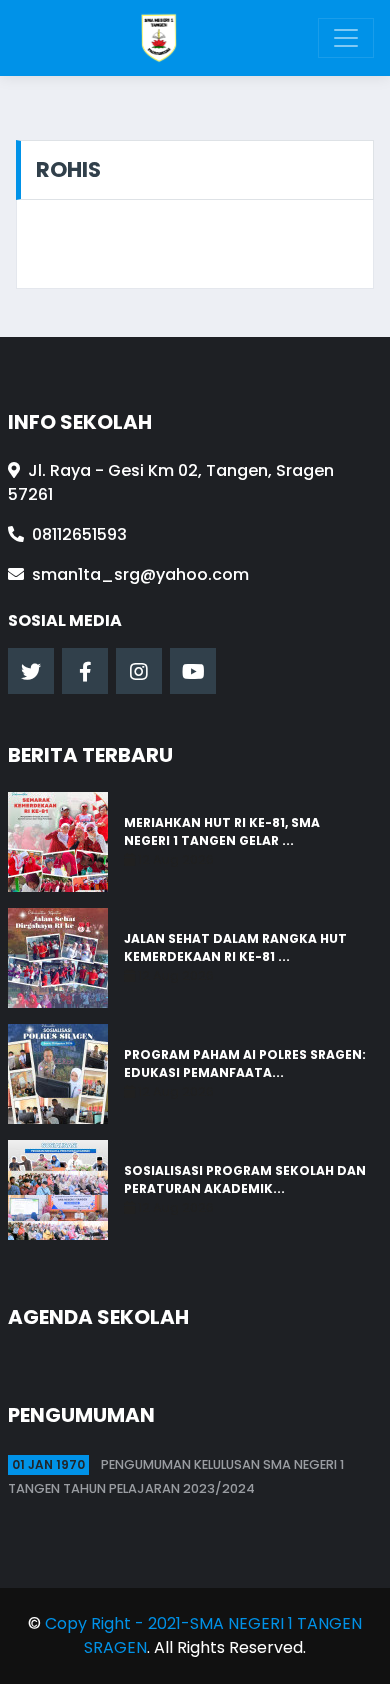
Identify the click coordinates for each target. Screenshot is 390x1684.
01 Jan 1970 (48, 1464)
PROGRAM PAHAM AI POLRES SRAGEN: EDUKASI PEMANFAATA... (245, 1063)
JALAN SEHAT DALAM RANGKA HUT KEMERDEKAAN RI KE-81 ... (235, 947)
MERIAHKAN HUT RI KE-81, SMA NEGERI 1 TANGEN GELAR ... (222, 831)
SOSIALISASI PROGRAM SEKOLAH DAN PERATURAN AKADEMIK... (245, 1179)
